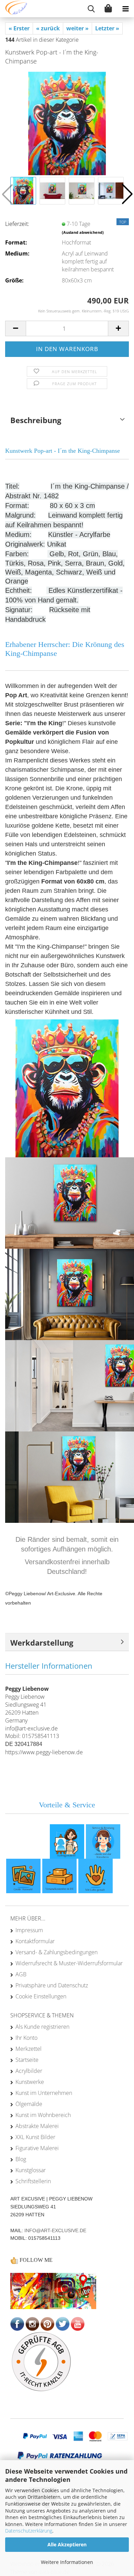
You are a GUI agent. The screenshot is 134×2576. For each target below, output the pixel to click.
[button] (127, 194)
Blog (21, 2159)
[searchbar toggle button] (91, 9)
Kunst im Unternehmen (44, 2093)
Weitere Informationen (67, 2562)
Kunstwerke (30, 2082)
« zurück (48, 28)
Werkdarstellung (42, 1643)
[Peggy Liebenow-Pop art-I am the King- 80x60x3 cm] (67, 123)
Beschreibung (36, 420)
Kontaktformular (35, 1941)
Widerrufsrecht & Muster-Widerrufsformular (69, 1963)
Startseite (27, 2060)
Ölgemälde (29, 2104)
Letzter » (107, 28)
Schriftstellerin (33, 2181)
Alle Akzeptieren (67, 2544)
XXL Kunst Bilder (35, 2137)
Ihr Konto (26, 2038)
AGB (21, 1974)
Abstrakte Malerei (37, 2126)
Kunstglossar (31, 2170)
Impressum (29, 1930)
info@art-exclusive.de (55, 2230)
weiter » (77, 28)
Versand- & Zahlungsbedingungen (57, 1952)
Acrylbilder (29, 2071)
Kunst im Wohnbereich (43, 2115)
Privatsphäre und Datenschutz (52, 1985)
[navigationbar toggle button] (125, 9)
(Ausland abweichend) (83, 232)
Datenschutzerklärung (29, 2531)
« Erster (19, 28)
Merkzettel (29, 2049)
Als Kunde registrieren (42, 2027)
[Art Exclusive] (14, 9)
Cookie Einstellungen (41, 1996)
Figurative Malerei (37, 2148)
